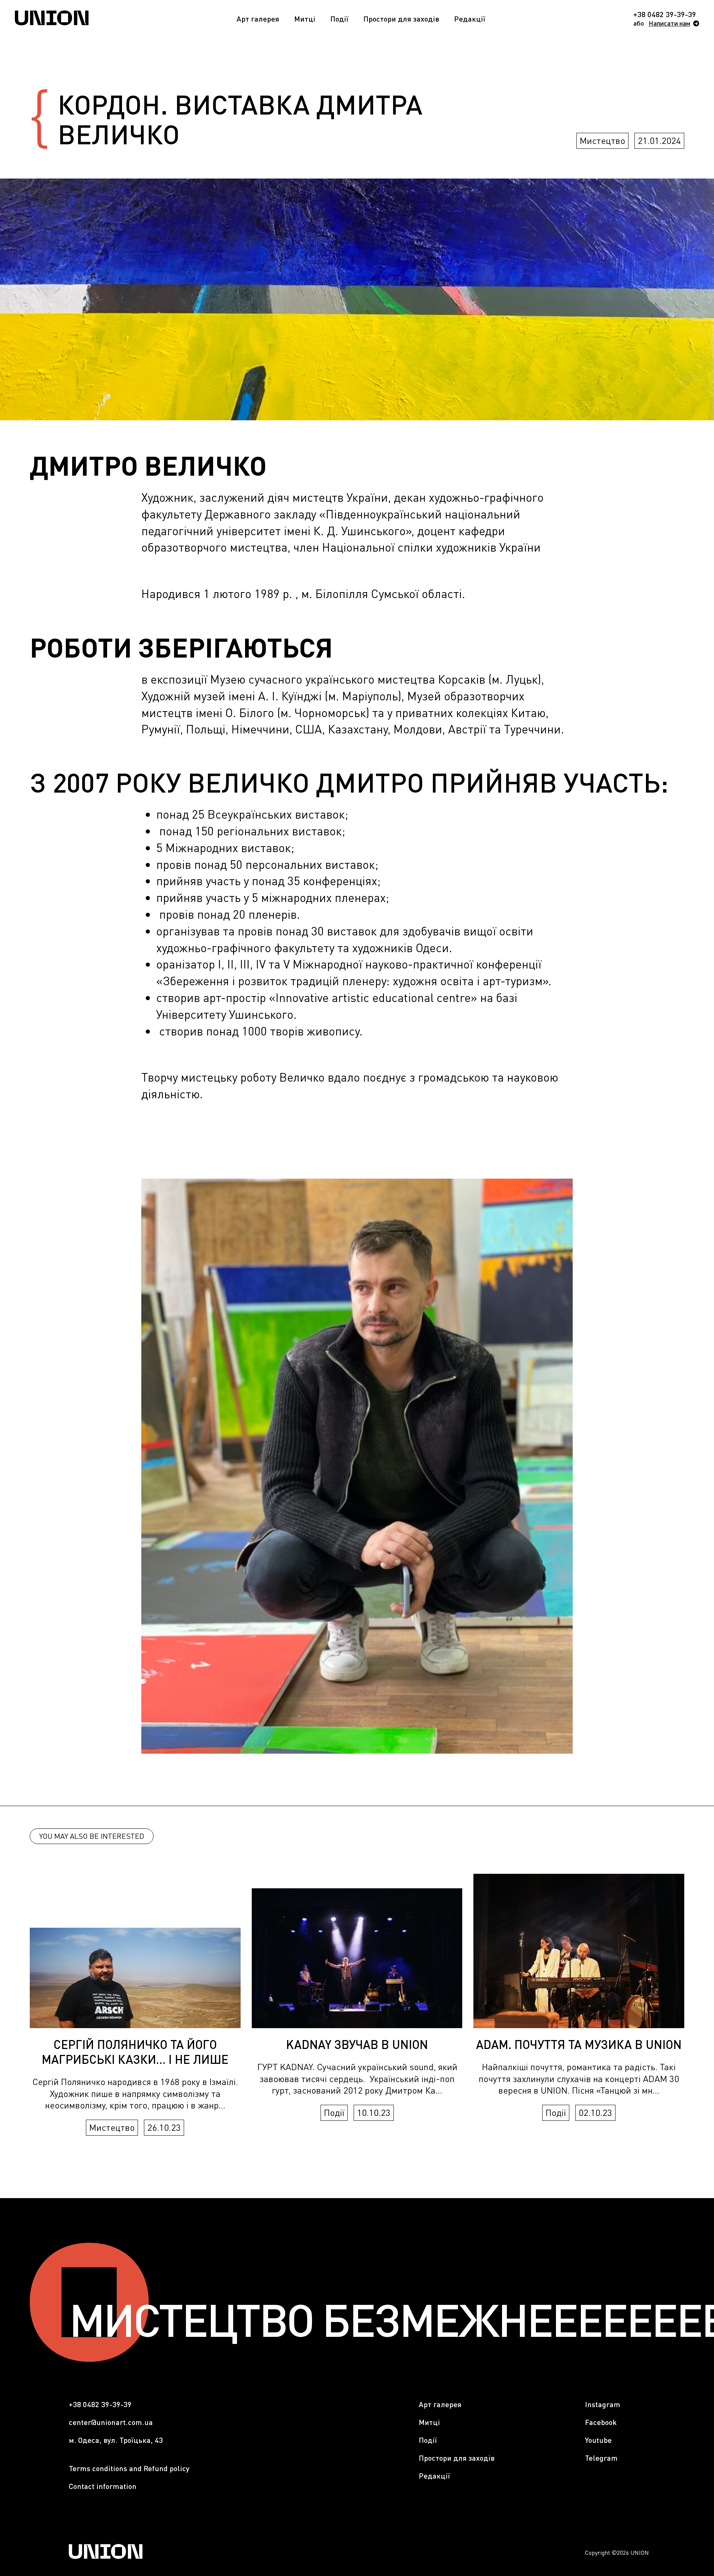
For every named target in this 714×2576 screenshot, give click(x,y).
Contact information (103, 2486)
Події (339, 19)
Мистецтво (602, 140)
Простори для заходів (401, 19)
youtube (598, 2440)
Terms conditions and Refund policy (129, 2468)
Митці (305, 19)
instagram (603, 2404)
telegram (601, 2458)
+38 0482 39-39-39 (665, 14)
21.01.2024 (659, 140)
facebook (601, 2422)
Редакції (470, 19)
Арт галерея (258, 19)
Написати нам (669, 23)
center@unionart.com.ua (111, 2422)
